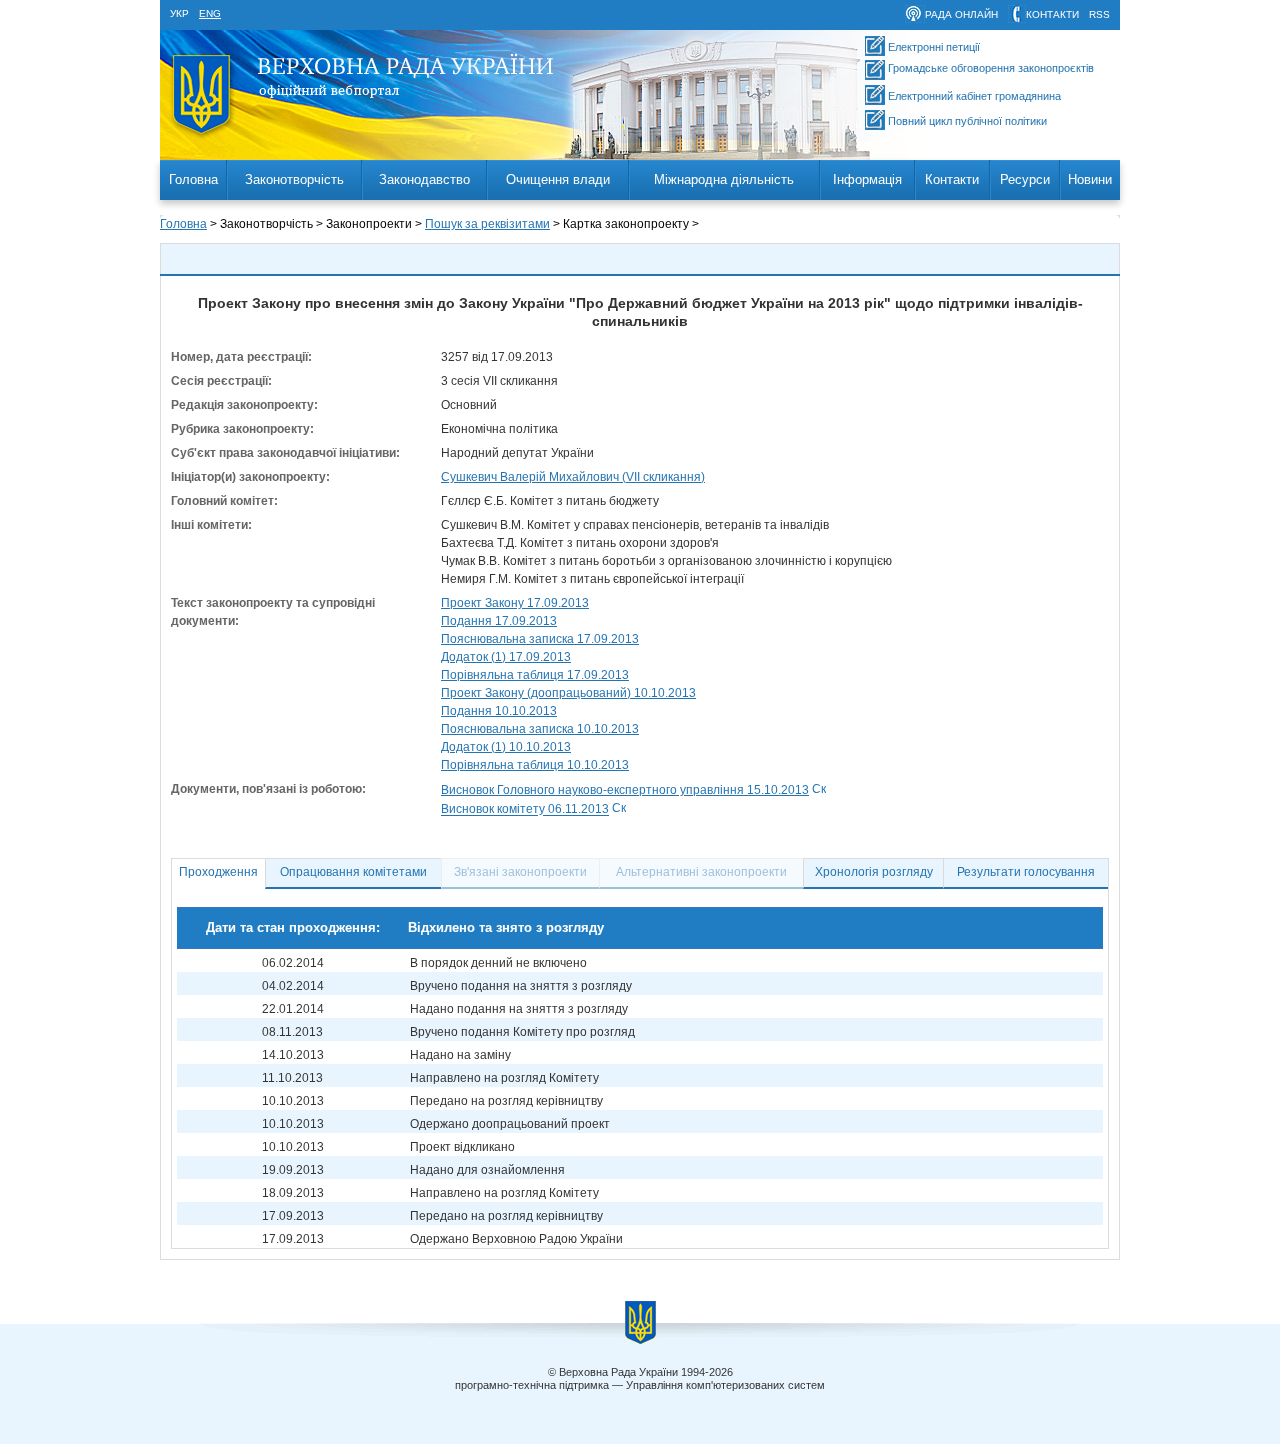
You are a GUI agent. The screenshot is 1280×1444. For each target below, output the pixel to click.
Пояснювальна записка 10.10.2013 (540, 729)
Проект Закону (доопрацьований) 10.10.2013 (568, 693)
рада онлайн (961, 14)
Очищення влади (558, 179)
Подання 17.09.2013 (499, 621)
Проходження (218, 872)
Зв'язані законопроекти (520, 872)
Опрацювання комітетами (353, 872)
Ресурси (1025, 179)
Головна (193, 179)
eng (210, 13)
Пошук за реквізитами (487, 224)
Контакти (952, 179)
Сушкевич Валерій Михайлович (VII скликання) (573, 477)
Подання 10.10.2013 (499, 711)
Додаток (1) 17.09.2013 (506, 657)
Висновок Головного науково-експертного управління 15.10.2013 (625, 790)
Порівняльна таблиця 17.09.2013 (535, 675)
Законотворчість (294, 179)
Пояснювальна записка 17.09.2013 (540, 639)
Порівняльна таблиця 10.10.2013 (535, 765)
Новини (1090, 179)
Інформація (867, 179)
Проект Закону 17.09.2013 (515, 603)
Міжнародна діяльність (724, 179)
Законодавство (424, 179)
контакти (1052, 14)
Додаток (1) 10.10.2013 (506, 747)
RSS (1099, 14)
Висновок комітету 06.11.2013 (525, 810)
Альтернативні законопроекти (701, 872)
